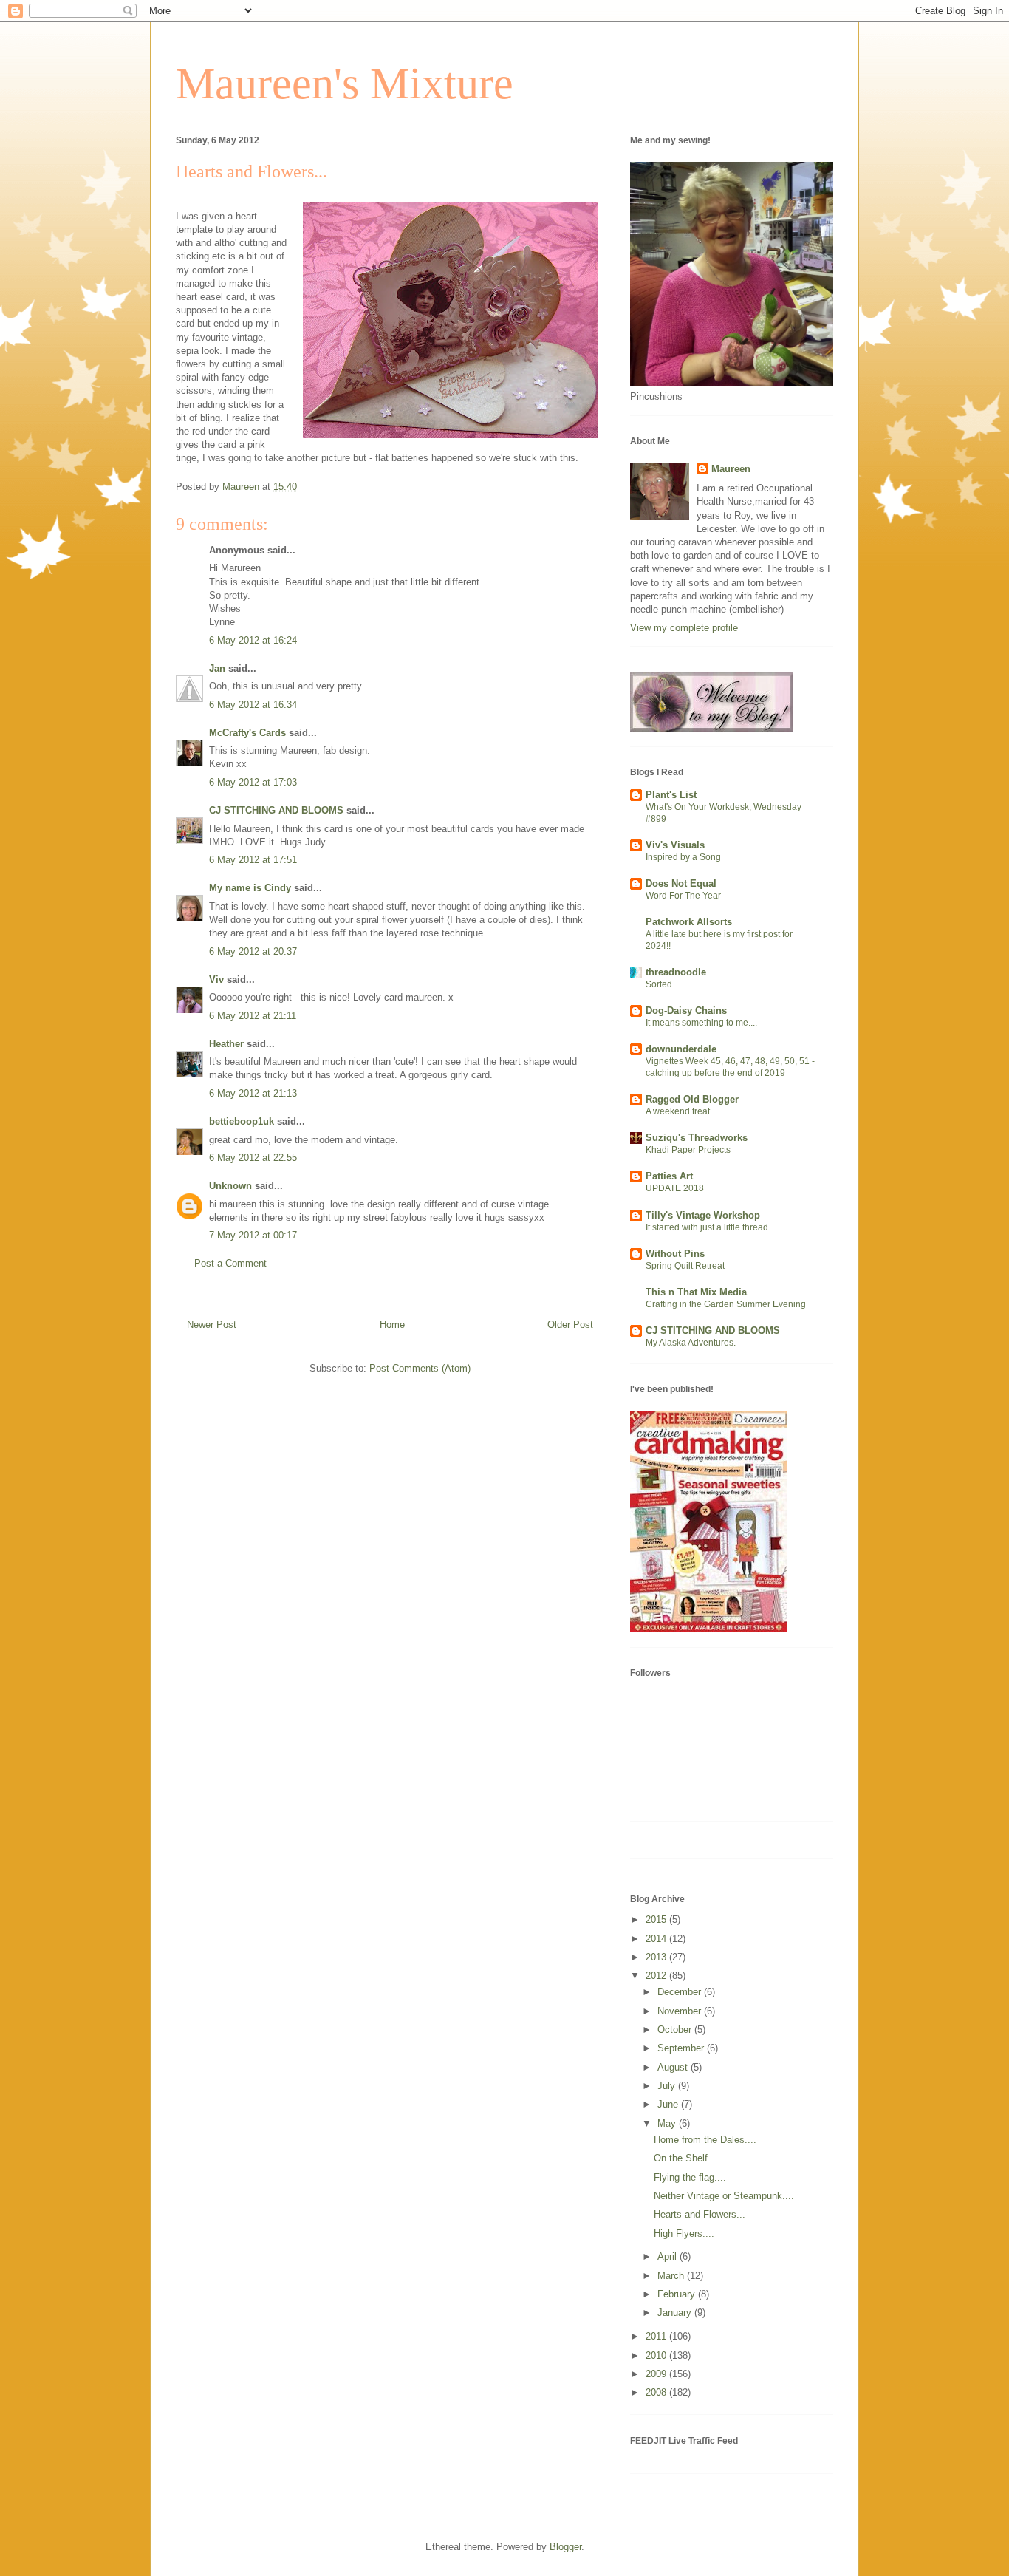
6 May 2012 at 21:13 (253, 1093)
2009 (657, 2374)
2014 (657, 1939)
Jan (217, 668)
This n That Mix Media (696, 1292)
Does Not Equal (681, 883)
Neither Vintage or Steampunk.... (724, 2196)
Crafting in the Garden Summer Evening (726, 1304)
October (676, 2030)
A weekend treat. (679, 1111)
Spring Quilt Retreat (685, 1266)
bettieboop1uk (242, 1121)
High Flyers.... (684, 2233)
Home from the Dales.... (705, 2140)
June (669, 2104)
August (674, 2067)
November (681, 2011)
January (676, 2313)
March (672, 2276)
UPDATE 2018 (675, 1188)
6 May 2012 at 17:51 (253, 860)
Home (392, 1325)
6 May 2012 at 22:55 (253, 1158)
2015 (657, 1919)
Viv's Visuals (675, 845)
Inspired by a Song (683, 857)
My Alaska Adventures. (691, 1343)
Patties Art (669, 1176)
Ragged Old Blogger (692, 1099)
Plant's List (671, 795)
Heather (226, 1044)
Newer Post (212, 1325)
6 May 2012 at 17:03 (253, 782)
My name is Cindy (250, 888)
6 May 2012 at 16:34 (253, 705)
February (678, 2294)
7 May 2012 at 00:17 (253, 1235)
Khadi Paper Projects (688, 1150)
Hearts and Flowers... (700, 2214)
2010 (657, 2355)
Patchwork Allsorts (689, 922)
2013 (657, 1957)
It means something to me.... (701, 1023)
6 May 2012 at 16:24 (253, 640)
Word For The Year (683, 896)
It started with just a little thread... (710, 1227)
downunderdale (681, 1049)
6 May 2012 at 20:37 (253, 951)
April (668, 2256)
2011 (657, 2336)
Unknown (230, 1186)
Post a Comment (230, 1263)
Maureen (731, 469)
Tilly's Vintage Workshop (703, 1215)
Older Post (570, 1325)
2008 (657, 2392)
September (682, 2048)
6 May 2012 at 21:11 (253, 1016)
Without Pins (675, 1254)
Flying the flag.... (690, 2177)
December (681, 1992)
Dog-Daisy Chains (686, 1011)
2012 (657, 1976)
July (668, 2086)
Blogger (565, 2547)
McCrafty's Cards (247, 733)
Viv (216, 979)
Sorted (659, 984)
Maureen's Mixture (345, 84)
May (668, 2123)
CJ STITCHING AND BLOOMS (276, 810)
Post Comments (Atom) (420, 1368)
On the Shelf (681, 2158)
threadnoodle (676, 972)
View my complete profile (684, 628)
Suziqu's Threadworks (697, 1138)
